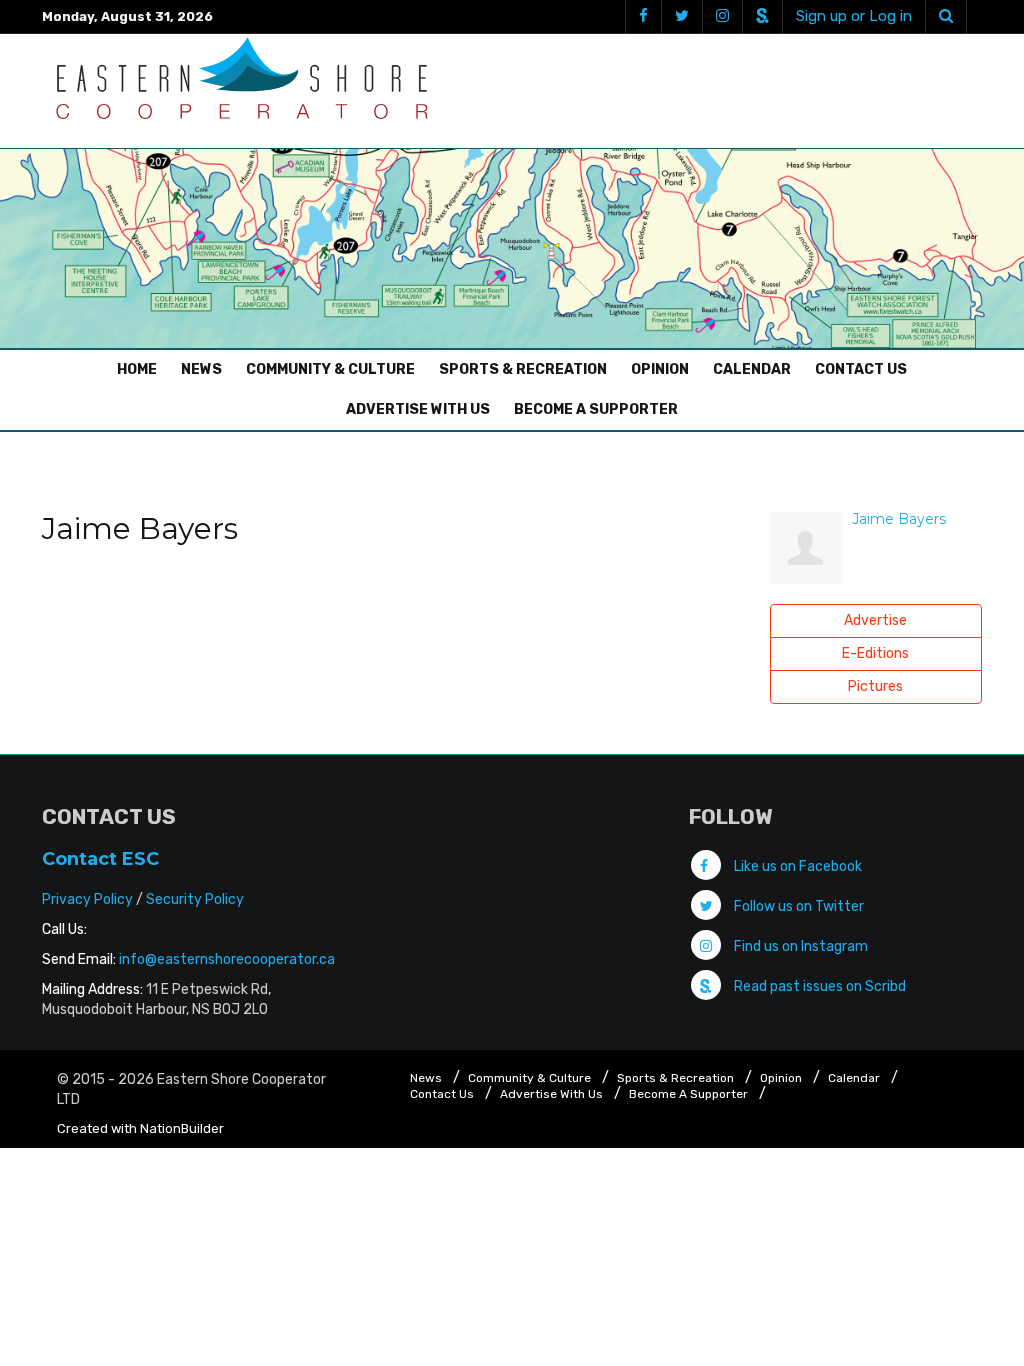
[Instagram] (722, 16)
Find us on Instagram (799, 946)
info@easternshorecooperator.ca (227, 959)
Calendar (752, 369)
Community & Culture (330, 369)
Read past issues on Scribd (818, 986)
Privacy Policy (87, 899)
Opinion (660, 369)
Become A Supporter (596, 409)
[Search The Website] (946, 16)
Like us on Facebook (796, 866)
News (201, 369)
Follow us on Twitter (797, 906)
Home (142, 369)
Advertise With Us (418, 409)
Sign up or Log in (854, 16)
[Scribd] (762, 16)
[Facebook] (643, 16)
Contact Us (861, 369)
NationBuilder (182, 1128)
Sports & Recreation (523, 369)
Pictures (875, 686)
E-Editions (875, 653)
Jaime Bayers (899, 519)
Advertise (875, 620)
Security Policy (195, 899)
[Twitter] (681, 16)
